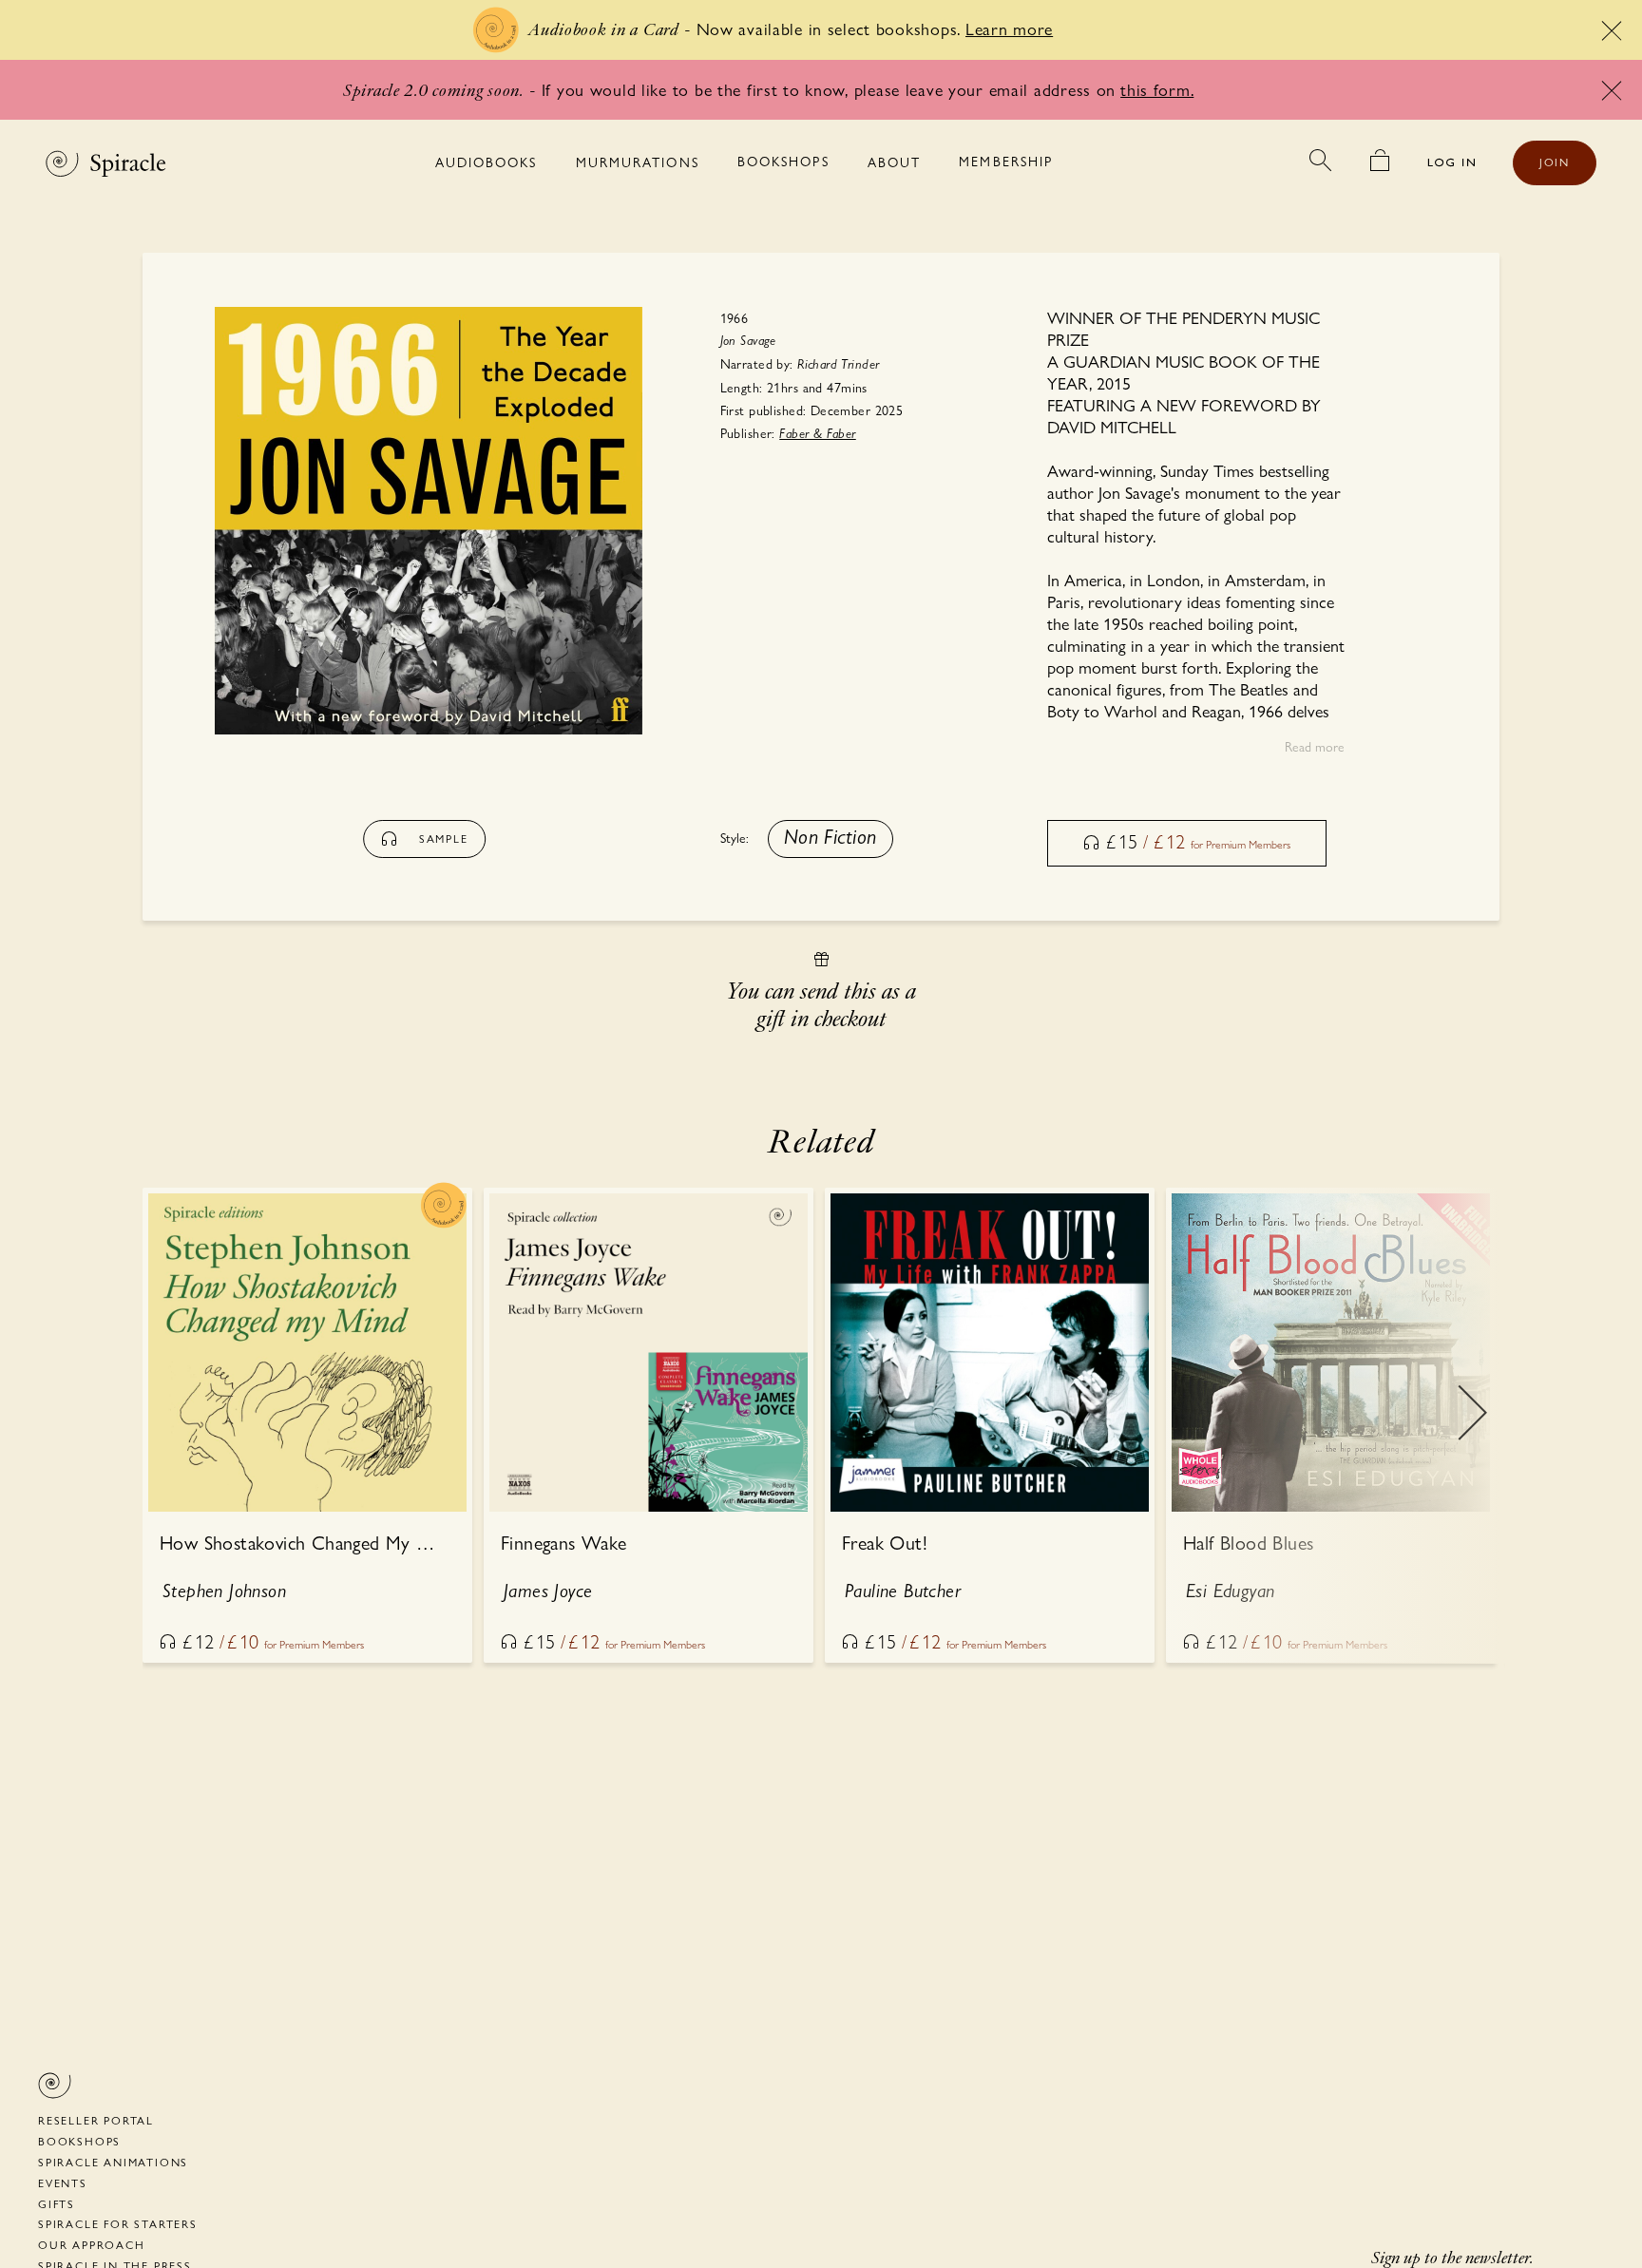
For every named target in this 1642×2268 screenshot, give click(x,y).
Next (1472, 1426)
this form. (1157, 90)
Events (63, 2183)
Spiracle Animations (113, 2163)
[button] (831, 839)
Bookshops (783, 162)
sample (444, 839)
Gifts (57, 2204)
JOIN (1555, 162)
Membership (1006, 162)
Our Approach (92, 2245)
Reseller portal (96, 2121)
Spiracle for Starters (118, 2224)
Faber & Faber (817, 434)
